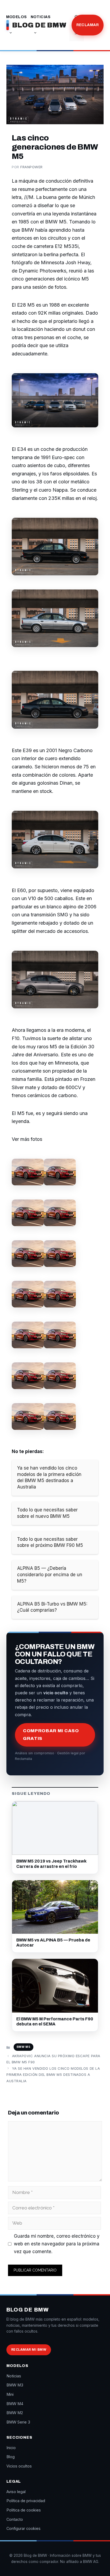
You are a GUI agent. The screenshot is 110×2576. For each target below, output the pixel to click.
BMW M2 (15, 2413)
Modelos (17, 17)
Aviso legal (16, 2492)
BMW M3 (15, 2385)
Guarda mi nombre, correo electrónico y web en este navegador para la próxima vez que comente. (57, 2244)
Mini (10, 2394)
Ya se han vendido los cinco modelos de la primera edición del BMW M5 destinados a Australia (53, 2075)
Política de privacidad (26, 2501)
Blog (60, 25)
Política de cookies (24, 2510)
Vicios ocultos (19, 2466)
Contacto (15, 2519)
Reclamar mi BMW (29, 2350)
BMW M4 (15, 2404)
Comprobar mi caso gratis (51, 1735)
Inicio (11, 2448)
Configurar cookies (23, 2528)
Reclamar (88, 25)
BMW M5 (23, 2047)
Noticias (41, 17)
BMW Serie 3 (18, 2422)
